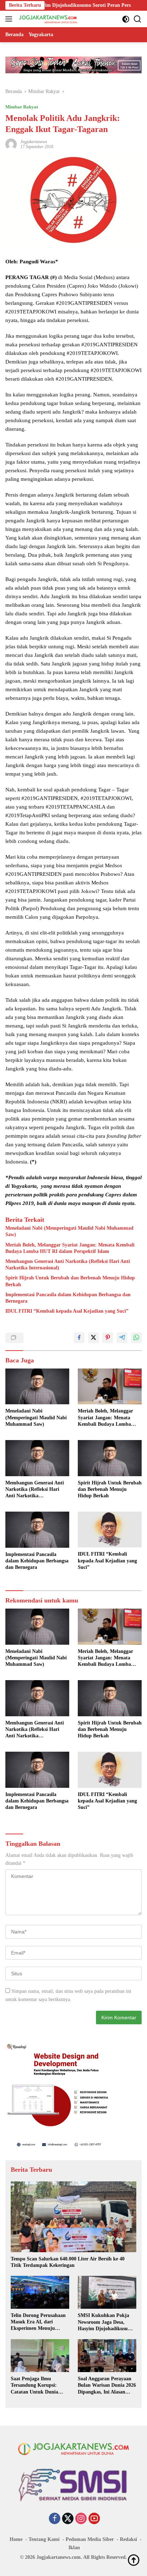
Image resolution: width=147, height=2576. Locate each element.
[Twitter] (68, 2519)
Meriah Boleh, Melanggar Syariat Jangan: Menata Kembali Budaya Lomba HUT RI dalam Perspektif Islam (70, 1248)
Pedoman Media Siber (90, 2539)
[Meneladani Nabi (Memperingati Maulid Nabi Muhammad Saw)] (37, 1387)
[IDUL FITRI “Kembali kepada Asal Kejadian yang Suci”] (110, 1529)
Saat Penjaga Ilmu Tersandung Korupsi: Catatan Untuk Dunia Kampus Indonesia (34, 2386)
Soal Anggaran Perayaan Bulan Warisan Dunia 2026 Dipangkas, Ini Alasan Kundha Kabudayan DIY (107, 2386)
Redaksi (128, 2539)
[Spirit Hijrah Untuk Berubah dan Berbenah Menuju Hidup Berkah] (110, 1458)
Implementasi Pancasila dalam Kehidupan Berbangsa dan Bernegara (68, 1298)
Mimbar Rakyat (22, 107)
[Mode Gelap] (126, 19)
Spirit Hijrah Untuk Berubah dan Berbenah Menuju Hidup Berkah (70, 1281)
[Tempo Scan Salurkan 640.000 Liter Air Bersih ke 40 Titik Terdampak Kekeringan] (73, 2217)
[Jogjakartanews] (48, 19)
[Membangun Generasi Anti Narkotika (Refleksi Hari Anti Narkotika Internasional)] (37, 1458)
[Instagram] (81, 2519)
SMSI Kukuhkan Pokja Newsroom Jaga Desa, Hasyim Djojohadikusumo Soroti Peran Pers (106, 2322)
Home (16, 2539)
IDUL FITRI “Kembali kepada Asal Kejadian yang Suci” (67, 1311)
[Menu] (10, 19)
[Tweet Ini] (93, 1338)
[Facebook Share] (79, 1338)
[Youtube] (94, 2519)
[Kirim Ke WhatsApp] (136, 1338)
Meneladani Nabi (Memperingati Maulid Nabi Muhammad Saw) (69, 1231)
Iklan (74, 2548)
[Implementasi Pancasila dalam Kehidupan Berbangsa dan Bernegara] (37, 1530)
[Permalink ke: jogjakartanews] (11, 144)
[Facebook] (55, 2519)
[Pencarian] (138, 19)
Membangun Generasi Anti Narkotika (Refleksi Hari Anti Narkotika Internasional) (68, 1265)
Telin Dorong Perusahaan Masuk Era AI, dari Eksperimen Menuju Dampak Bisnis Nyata (38, 2322)
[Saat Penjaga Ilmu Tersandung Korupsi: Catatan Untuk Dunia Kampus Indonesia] (40, 2356)
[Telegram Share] (122, 1338)
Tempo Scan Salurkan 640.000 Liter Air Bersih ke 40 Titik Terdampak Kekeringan (68, 2262)
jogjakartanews (34, 142)
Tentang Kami (44, 2539)
